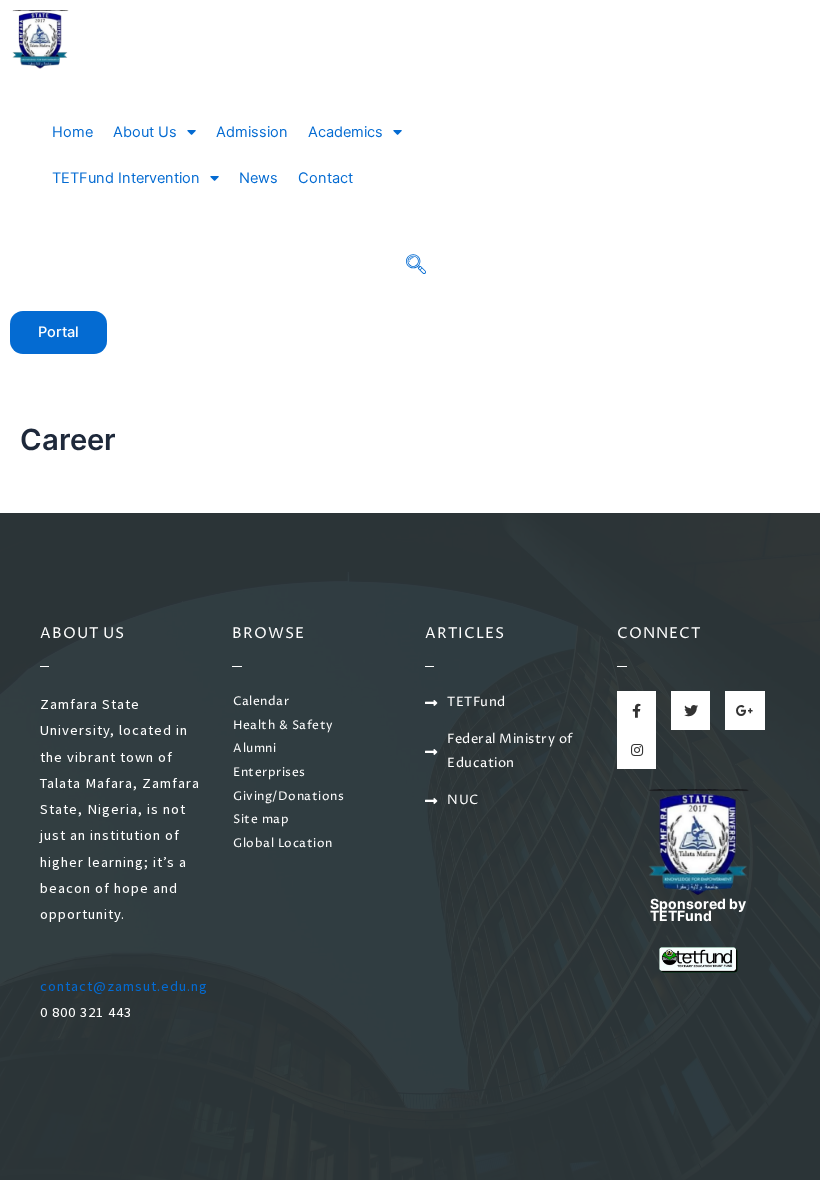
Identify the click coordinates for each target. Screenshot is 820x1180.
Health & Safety (283, 726)
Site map (261, 820)
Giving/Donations (288, 797)
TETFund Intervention (126, 178)
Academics (345, 132)
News (258, 178)
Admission (252, 132)
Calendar (261, 702)
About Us (145, 132)
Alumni (254, 749)
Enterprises (269, 773)
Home (72, 132)
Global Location (283, 844)
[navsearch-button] (416, 266)
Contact (325, 178)
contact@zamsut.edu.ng (124, 986)
